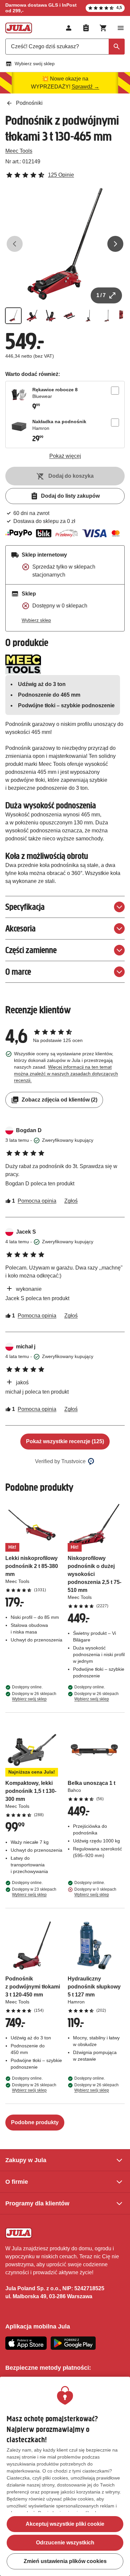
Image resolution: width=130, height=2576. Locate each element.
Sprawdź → (85, 87)
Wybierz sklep (36, 620)
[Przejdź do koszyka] (103, 28)
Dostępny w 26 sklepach (34, 1696)
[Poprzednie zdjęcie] (15, 244)
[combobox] (65, 47)
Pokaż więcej (65, 456)
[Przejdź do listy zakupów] (86, 28)
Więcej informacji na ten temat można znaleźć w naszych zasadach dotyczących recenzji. (66, 1074)
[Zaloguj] (69, 28)
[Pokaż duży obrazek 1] (65, 244)
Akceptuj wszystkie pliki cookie (65, 2524)
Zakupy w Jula (26, 2160)
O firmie (17, 2182)
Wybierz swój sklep (35, 64)
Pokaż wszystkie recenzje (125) (65, 1441)
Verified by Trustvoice (60, 1461)
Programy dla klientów (37, 2203)
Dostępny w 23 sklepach (34, 1892)
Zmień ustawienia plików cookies (65, 2561)
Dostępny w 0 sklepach (95, 1892)
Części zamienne (31, 950)
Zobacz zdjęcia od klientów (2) (59, 1100)
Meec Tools (19, 151)
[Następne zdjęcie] (115, 244)
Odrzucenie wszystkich (65, 2543)
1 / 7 (101, 295)
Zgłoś (71, 1201)
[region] (65, 2476)
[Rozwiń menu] (121, 28)
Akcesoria (20, 928)
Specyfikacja (25, 907)
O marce (18, 972)
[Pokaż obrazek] (13, 316)
